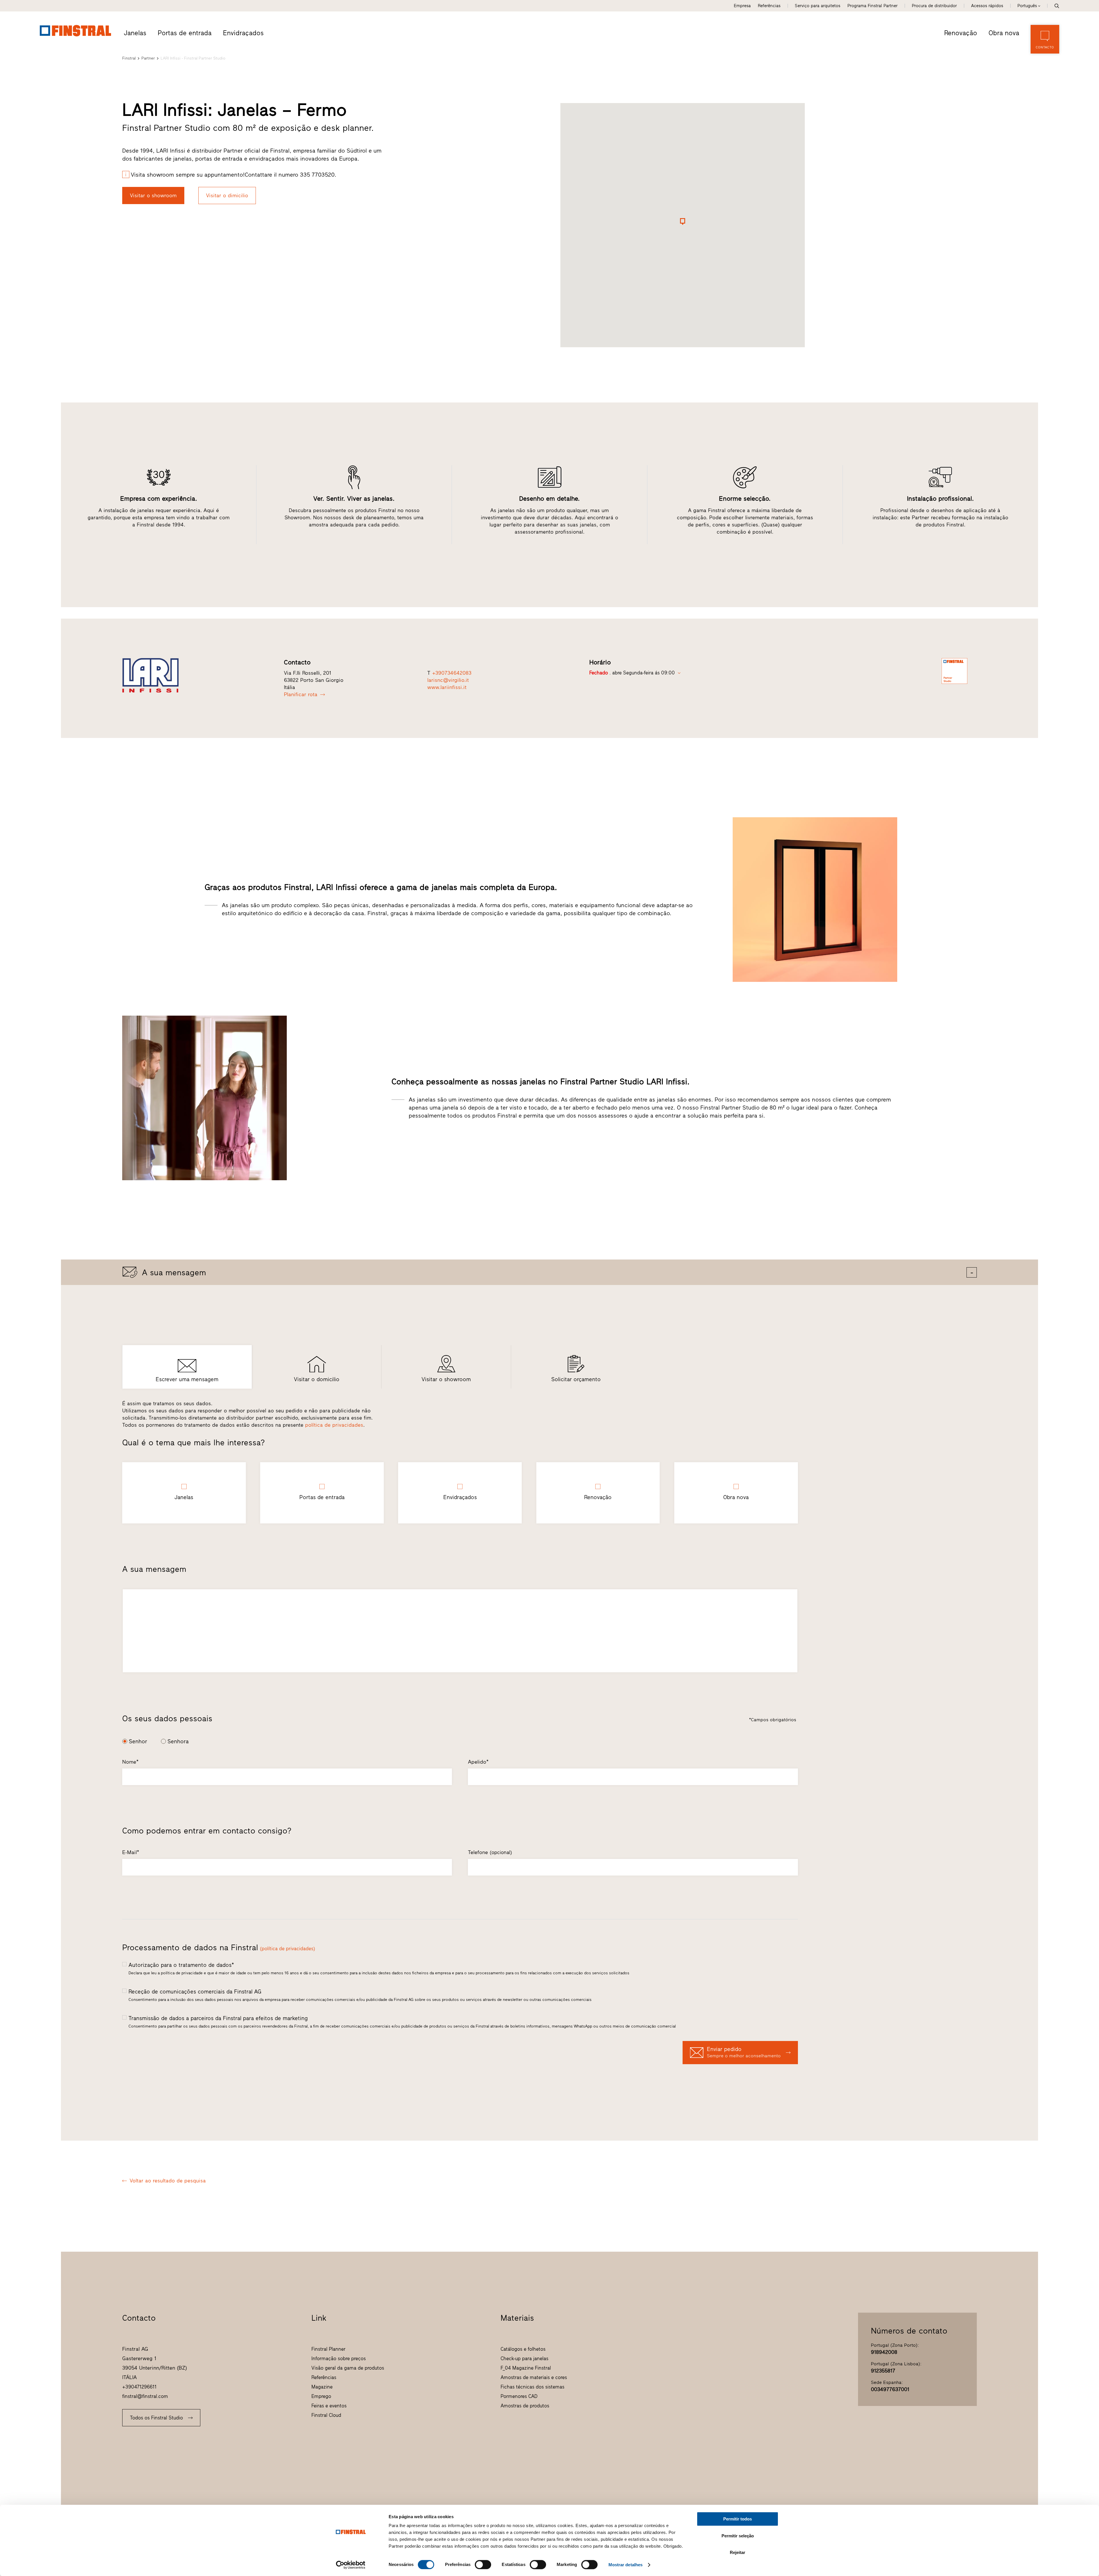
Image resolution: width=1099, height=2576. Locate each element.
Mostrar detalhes (626, 2565)
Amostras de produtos (525, 2406)
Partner (148, 58)
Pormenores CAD (519, 2396)
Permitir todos (738, 2519)
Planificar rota (301, 694)
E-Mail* (131, 1852)
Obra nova (1004, 33)
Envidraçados (243, 33)
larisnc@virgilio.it (448, 680)
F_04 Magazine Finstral (526, 2368)
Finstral (129, 58)
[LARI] (194, 675)
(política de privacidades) (287, 1949)
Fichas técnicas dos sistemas (532, 2387)
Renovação (961, 33)
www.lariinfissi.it (447, 687)
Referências (769, 6)
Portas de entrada (185, 33)
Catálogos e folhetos (523, 2349)
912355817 (883, 2371)
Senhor (138, 1741)
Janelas (135, 33)
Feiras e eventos (329, 2406)
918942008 (884, 2352)
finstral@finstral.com (145, 2396)
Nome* (130, 1762)
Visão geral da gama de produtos (348, 2368)
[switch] (483, 2565)
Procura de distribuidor (934, 6)
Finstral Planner (328, 2349)
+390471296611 (139, 2387)
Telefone (490, 1852)
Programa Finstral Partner (872, 6)
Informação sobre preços (339, 2358)
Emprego (321, 2396)
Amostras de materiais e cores (534, 2377)
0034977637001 (890, 2389)
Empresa (742, 6)
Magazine (322, 2387)
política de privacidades (334, 1425)
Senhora (178, 1741)
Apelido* (478, 1762)
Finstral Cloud (326, 2415)
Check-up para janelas (524, 2358)
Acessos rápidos (987, 6)
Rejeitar (738, 2552)
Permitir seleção (738, 2536)
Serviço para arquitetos (818, 6)
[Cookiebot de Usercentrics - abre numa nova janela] (351, 2565)
